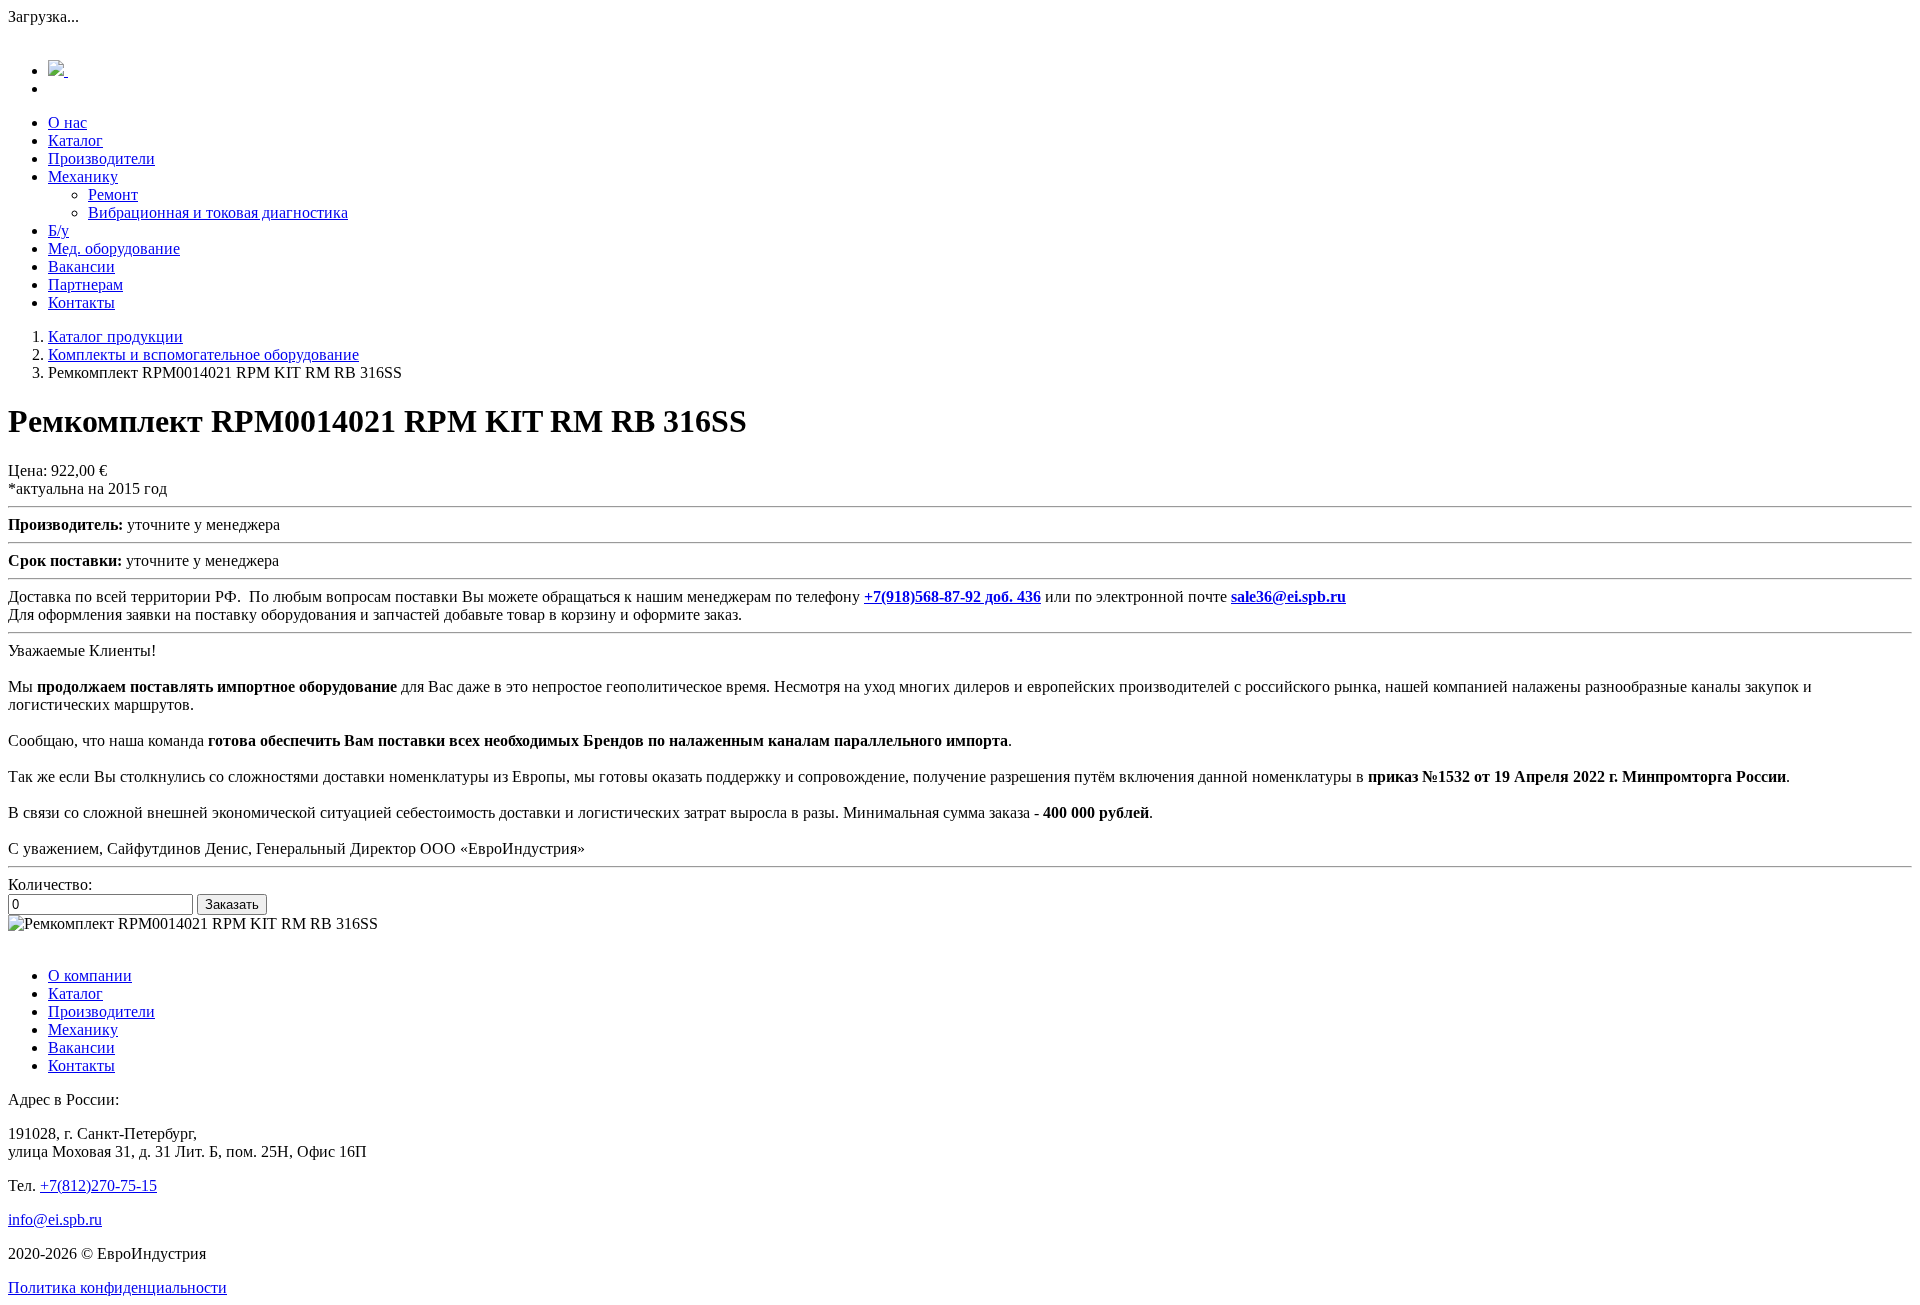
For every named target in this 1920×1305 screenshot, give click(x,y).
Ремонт (113, 194)
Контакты (81, 302)
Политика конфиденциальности (117, 1287)
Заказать (232, 904)
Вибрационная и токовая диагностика (218, 212)
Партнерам (85, 284)
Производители (101, 158)
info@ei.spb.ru (55, 1219)
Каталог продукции (115, 336)
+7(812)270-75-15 (98, 1185)
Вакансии (81, 266)
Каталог (75, 140)
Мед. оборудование (114, 248)
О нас (67, 122)
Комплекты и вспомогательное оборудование (203, 354)
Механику (83, 176)
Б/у (58, 230)
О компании (90, 975)
